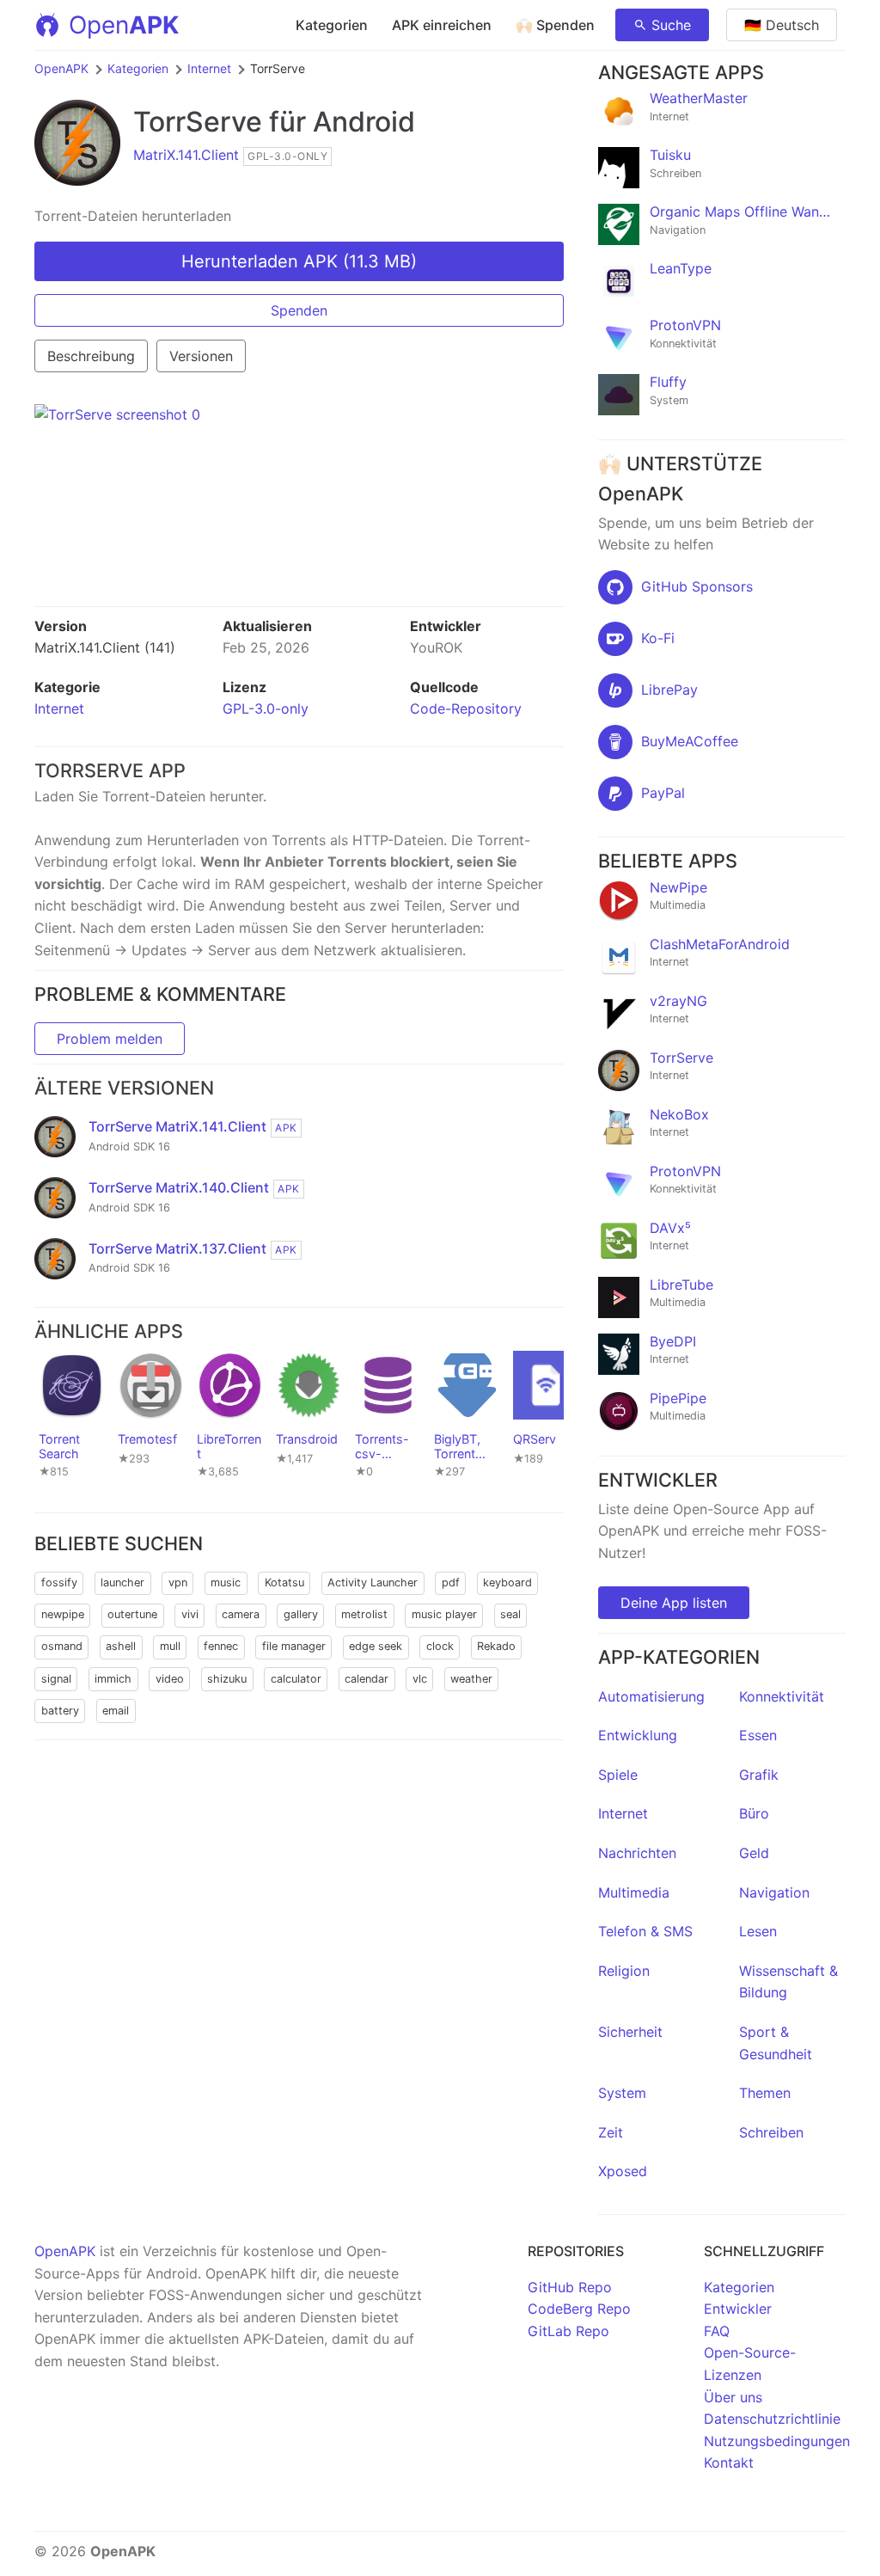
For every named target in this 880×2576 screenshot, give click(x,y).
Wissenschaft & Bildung (788, 1982)
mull (170, 1646)
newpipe (63, 1614)
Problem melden (110, 1039)
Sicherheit (630, 2032)
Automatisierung (651, 1696)
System (622, 2093)
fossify (59, 1582)
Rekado (496, 1646)
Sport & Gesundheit (776, 2043)
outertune (132, 1614)
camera (241, 1614)
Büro (754, 1813)
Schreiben (771, 2132)
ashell (121, 1646)
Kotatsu (284, 1582)
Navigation (774, 1892)
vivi (190, 1614)
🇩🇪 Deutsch (782, 25)
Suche (671, 25)
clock (440, 1646)
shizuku (227, 1679)
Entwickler (738, 2309)
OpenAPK (61, 68)
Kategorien (332, 25)
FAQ (717, 2331)
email (116, 1711)
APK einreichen (442, 25)
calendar (367, 1679)
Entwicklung (638, 1735)
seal (510, 1614)
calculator (296, 1679)
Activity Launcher (373, 1582)
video (170, 1679)
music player (444, 1614)
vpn (178, 1582)
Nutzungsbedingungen (777, 2441)
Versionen (201, 356)
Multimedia (634, 1892)
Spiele (618, 1775)
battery (60, 1711)
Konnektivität (782, 1696)
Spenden (299, 310)
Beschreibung (91, 356)
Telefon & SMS (645, 1931)
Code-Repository (466, 708)
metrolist (364, 1614)
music (226, 1582)
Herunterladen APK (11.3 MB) (299, 261)
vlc (420, 1679)
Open (124, 25)
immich (113, 1679)
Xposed (623, 2171)
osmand (62, 1646)
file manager (294, 1646)
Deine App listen (674, 1603)
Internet (209, 68)
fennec (221, 1646)
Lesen (758, 1931)
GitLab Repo (568, 2331)
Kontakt (729, 2463)
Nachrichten (637, 1853)
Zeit (611, 2132)
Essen (758, 1735)
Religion (624, 1971)
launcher (122, 1582)
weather (471, 1679)
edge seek (376, 1646)
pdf (451, 1582)
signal (56, 1679)
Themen (765, 2093)
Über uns (733, 2397)
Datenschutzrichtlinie (772, 2419)
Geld (754, 1853)
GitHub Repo (570, 2287)
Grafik (759, 1775)
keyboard (507, 1582)
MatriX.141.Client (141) (105, 647)
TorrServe (198, 122)
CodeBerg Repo (579, 2309)
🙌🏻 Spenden (555, 25)
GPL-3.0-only (266, 708)
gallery (301, 1614)
